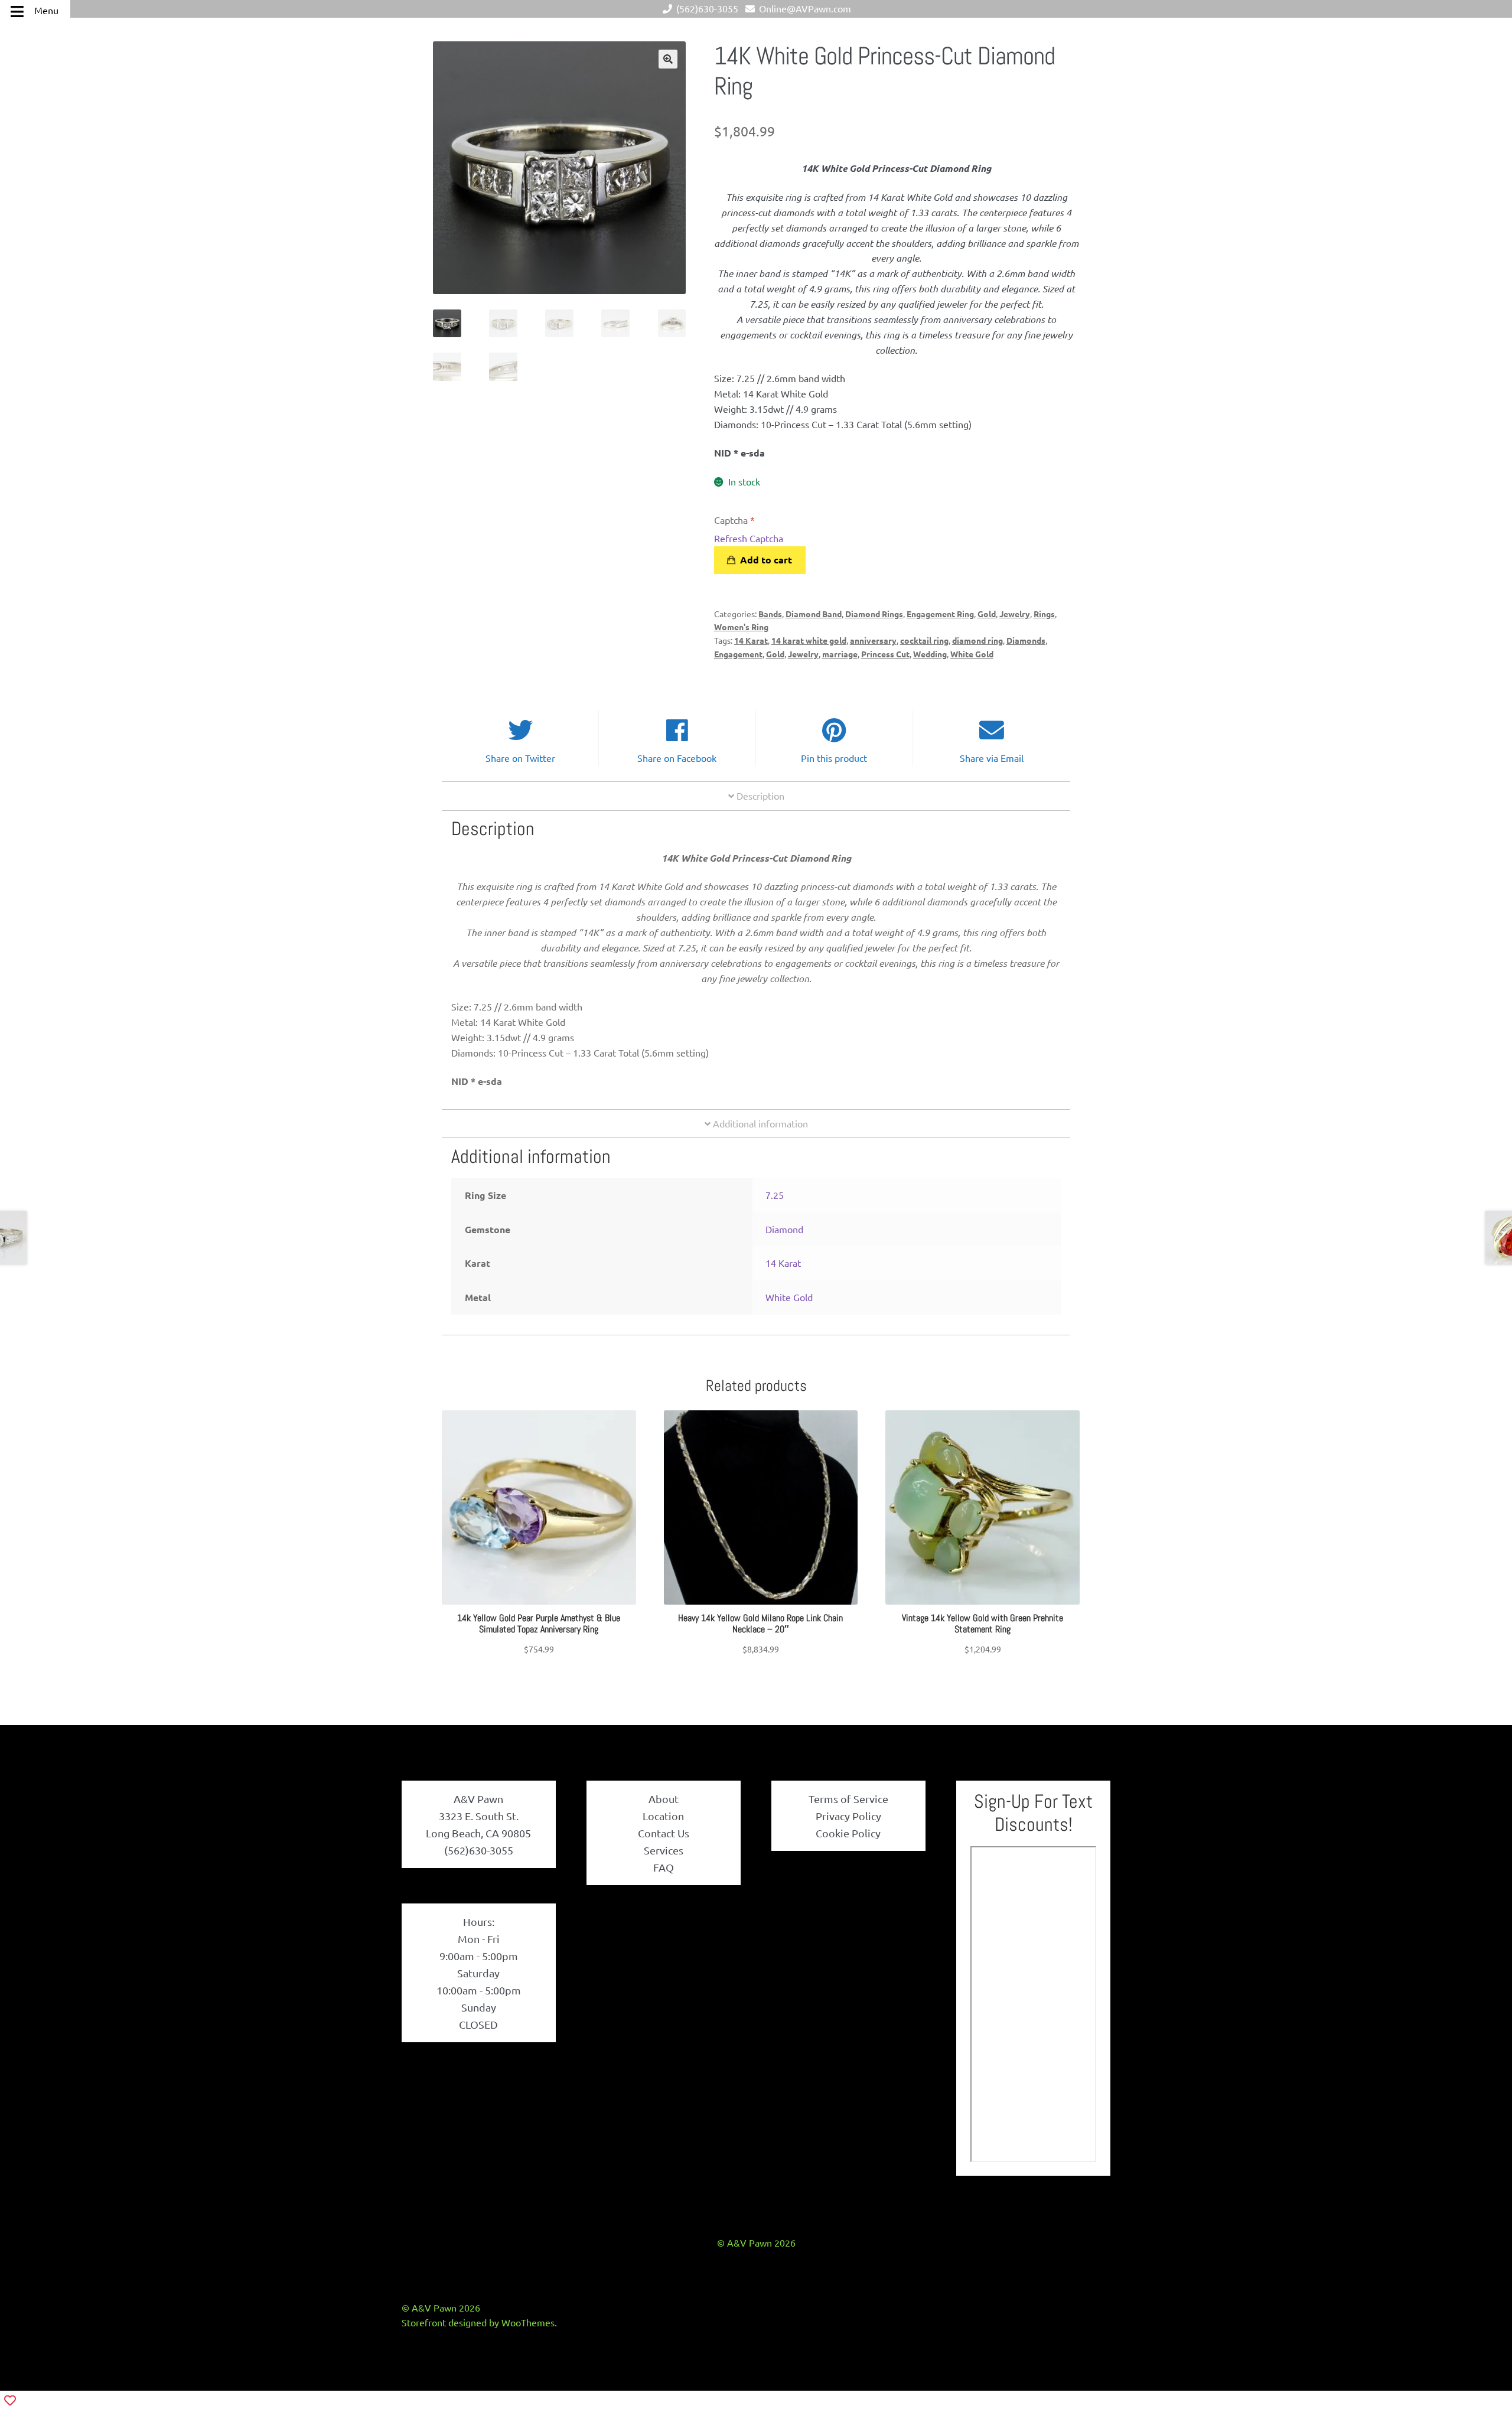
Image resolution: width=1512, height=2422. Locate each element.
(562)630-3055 (707, 8)
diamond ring (977, 640)
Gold (987, 614)
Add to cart (766, 560)
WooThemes (528, 2322)
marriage (840, 654)
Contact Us (664, 1833)
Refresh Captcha (749, 538)
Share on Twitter (520, 758)
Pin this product (834, 758)
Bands (770, 614)
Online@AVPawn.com (805, 8)
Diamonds (1026, 640)
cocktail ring (924, 640)
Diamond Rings (874, 614)
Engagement (738, 654)
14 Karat (751, 640)
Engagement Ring (940, 614)
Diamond (784, 1229)
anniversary (873, 640)
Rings (1044, 614)
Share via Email (992, 758)
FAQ (664, 1867)
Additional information (759, 1123)
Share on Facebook (677, 758)
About (664, 1799)
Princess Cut (885, 654)
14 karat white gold (809, 640)
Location (663, 1816)
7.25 (775, 1195)
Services (664, 1850)
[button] (668, 59)
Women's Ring (741, 627)
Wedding (930, 654)
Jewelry (1015, 614)
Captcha (734, 520)
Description (759, 796)
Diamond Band (814, 614)
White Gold (972, 654)
